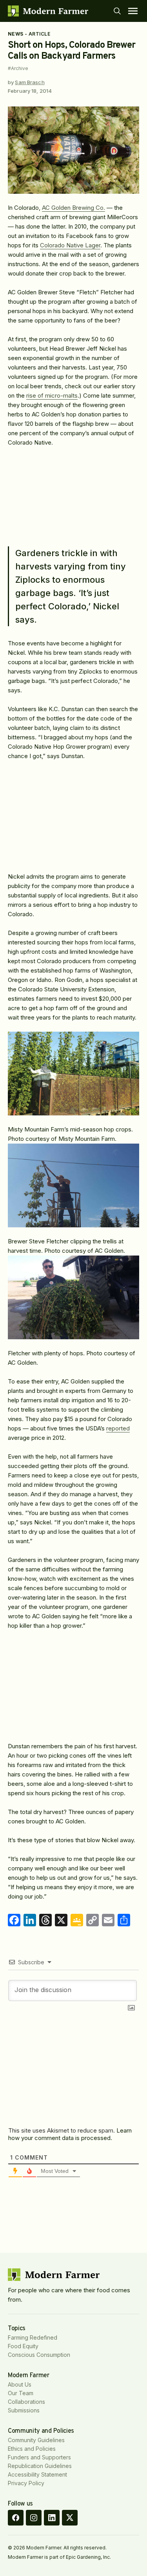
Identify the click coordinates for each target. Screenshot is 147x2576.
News (16, 34)
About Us (20, 2384)
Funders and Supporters (39, 2457)
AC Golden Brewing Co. (73, 208)
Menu (133, 11)
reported (118, 1428)
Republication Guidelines (40, 2466)
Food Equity (23, 2346)
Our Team (21, 2393)
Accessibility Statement (37, 2474)
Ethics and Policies (32, 2449)
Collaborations (26, 2402)
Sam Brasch (30, 82)
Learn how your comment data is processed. (70, 2134)
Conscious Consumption (39, 2355)
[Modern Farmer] (48, 11)
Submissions (24, 2410)
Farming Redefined (33, 2337)
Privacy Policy (26, 2483)
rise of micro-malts (52, 395)
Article (39, 34)
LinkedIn (52, 2518)
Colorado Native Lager (70, 245)
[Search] (117, 11)
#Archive (18, 68)
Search (117, 11)
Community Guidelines (36, 2440)
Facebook (16, 2518)
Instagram (34, 2518)
